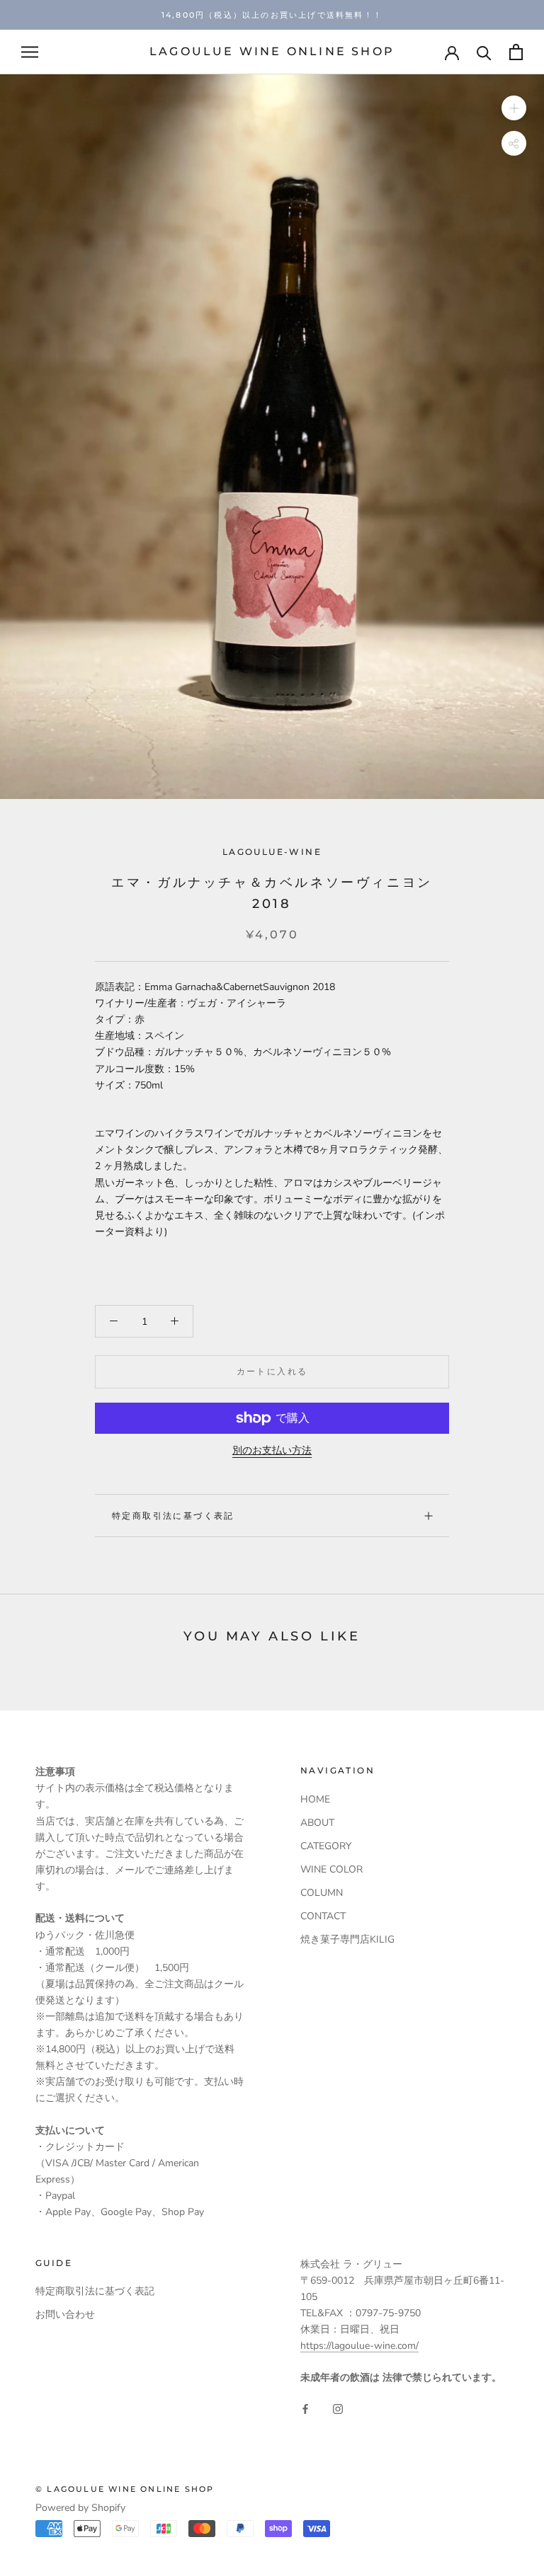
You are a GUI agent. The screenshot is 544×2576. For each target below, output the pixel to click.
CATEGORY (326, 1846)
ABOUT (317, 1823)
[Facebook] (305, 2409)
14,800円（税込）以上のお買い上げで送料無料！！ (272, 15)
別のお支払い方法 (272, 1450)
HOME (315, 1799)
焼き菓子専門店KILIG (347, 1939)
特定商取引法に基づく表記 (173, 1516)
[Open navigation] (30, 52)
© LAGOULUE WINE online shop (125, 2489)
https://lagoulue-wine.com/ (359, 2346)
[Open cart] (516, 52)
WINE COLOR (331, 1869)
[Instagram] (338, 2409)
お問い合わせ (65, 2315)
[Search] (484, 52)
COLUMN (322, 1893)
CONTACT (323, 1916)
